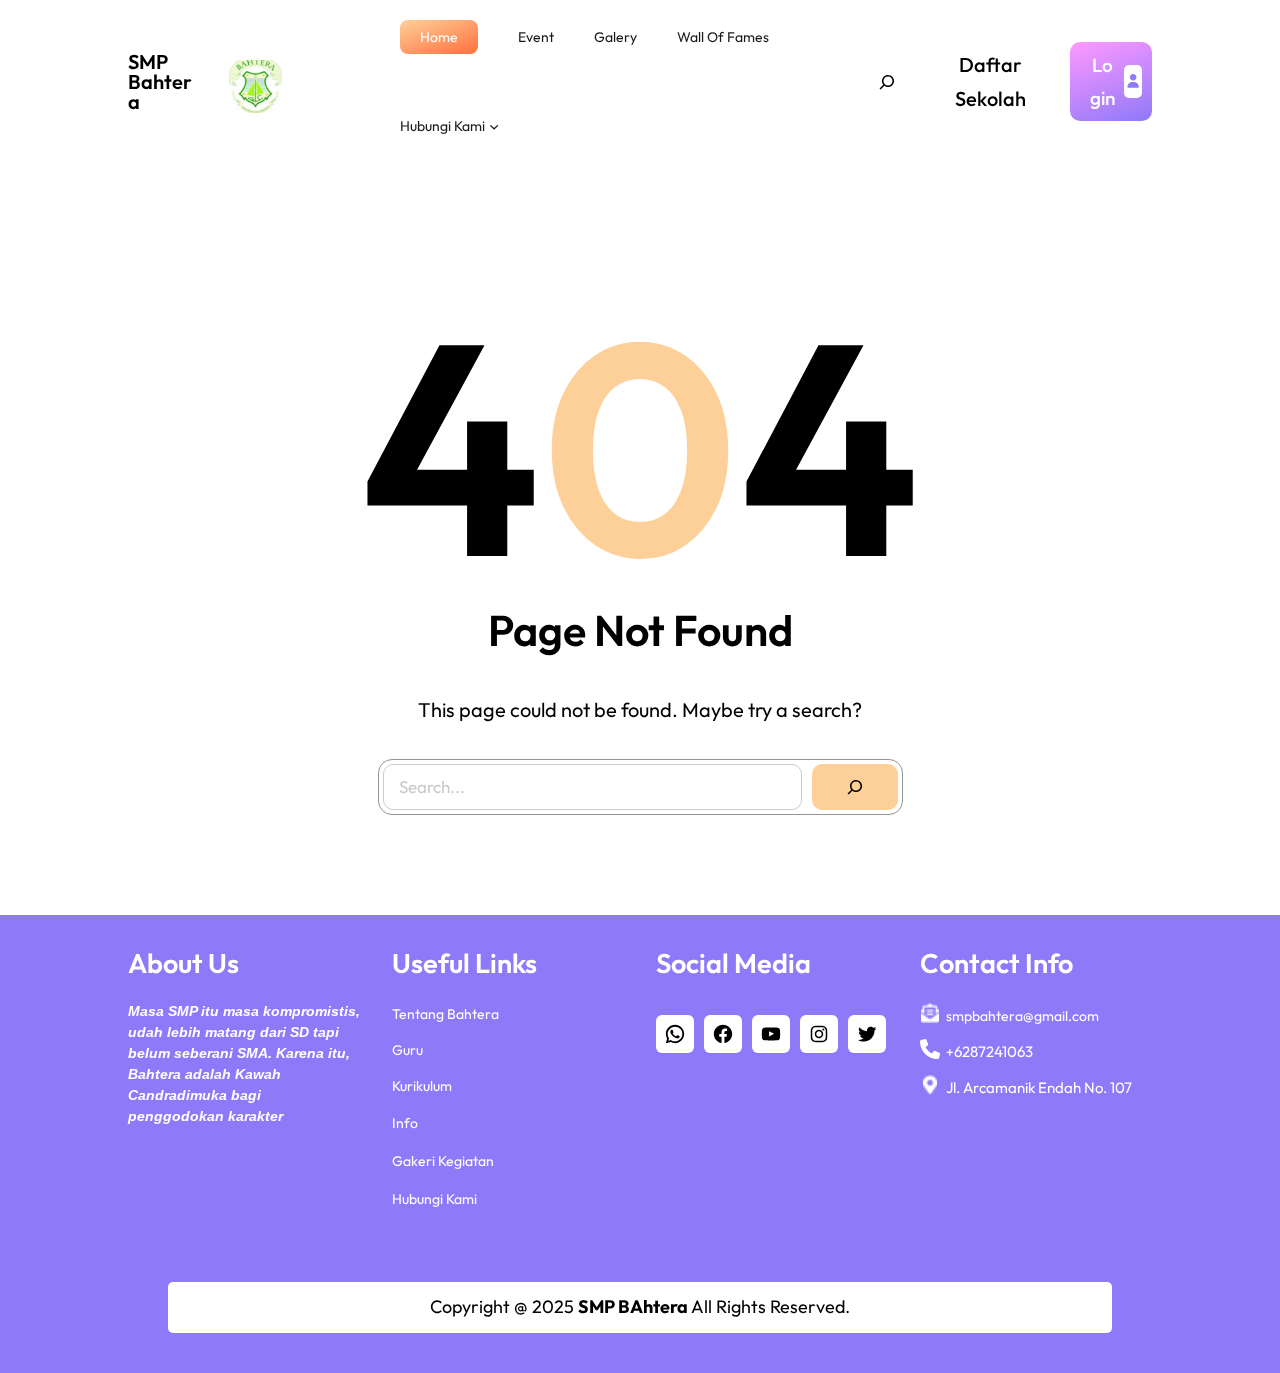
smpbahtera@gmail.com (1022, 1016)
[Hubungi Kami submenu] (494, 126)
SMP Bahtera (160, 81)
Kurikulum (422, 1086)
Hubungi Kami (434, 1199)
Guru (407, 1050)
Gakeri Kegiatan (443, 1161)
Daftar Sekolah (990, 81)
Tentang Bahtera (445, 1014)
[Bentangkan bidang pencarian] (887, 82)
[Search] (855, 787)
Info (405, 1123)
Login (1102, 81)
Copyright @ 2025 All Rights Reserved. (640, 1306)
